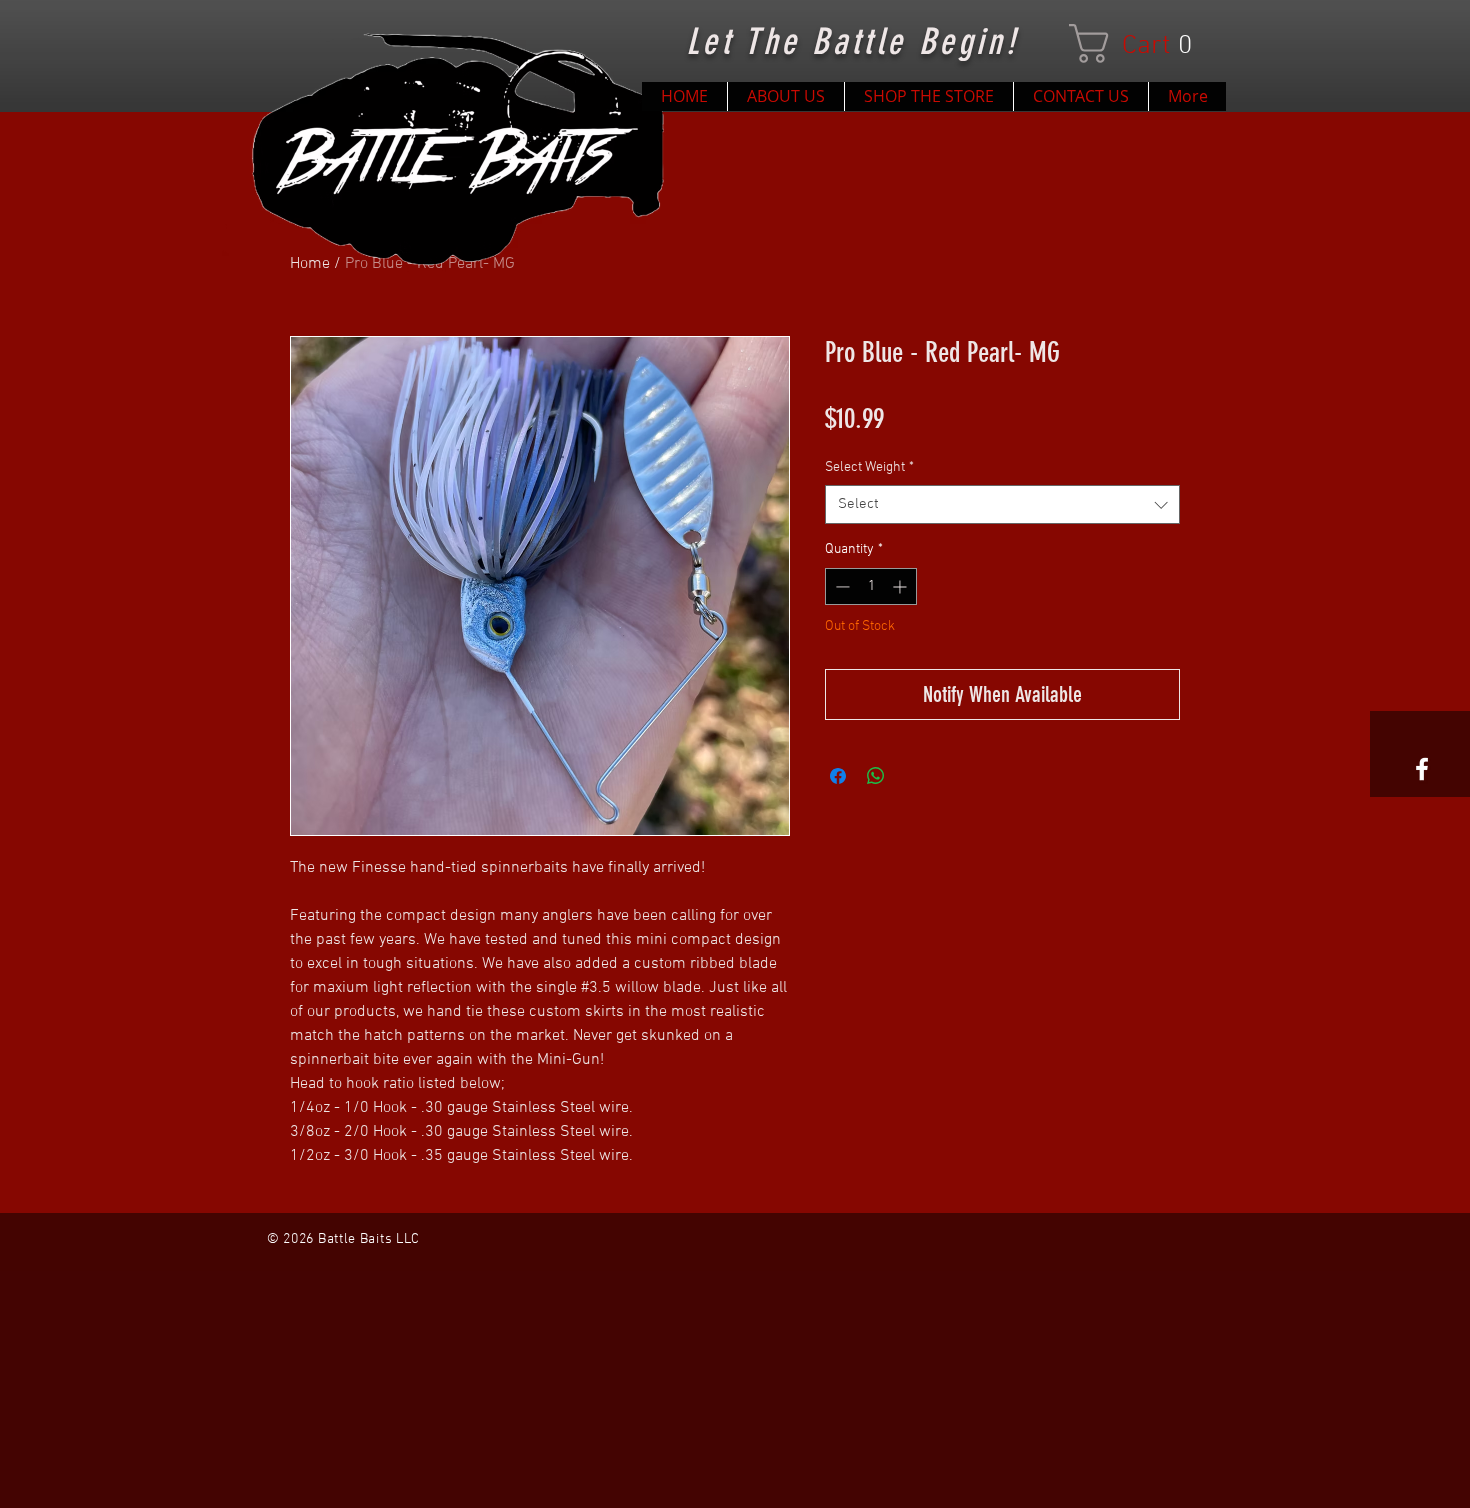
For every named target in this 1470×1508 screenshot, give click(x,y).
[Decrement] (840, 586)
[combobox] (1002, 504)
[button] (1141, 43)
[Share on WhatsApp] (876, 776)
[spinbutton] (871, 586)
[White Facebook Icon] (1422, 769)
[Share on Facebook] (838, 776)
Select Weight (869, 467)
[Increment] (901, 586)
